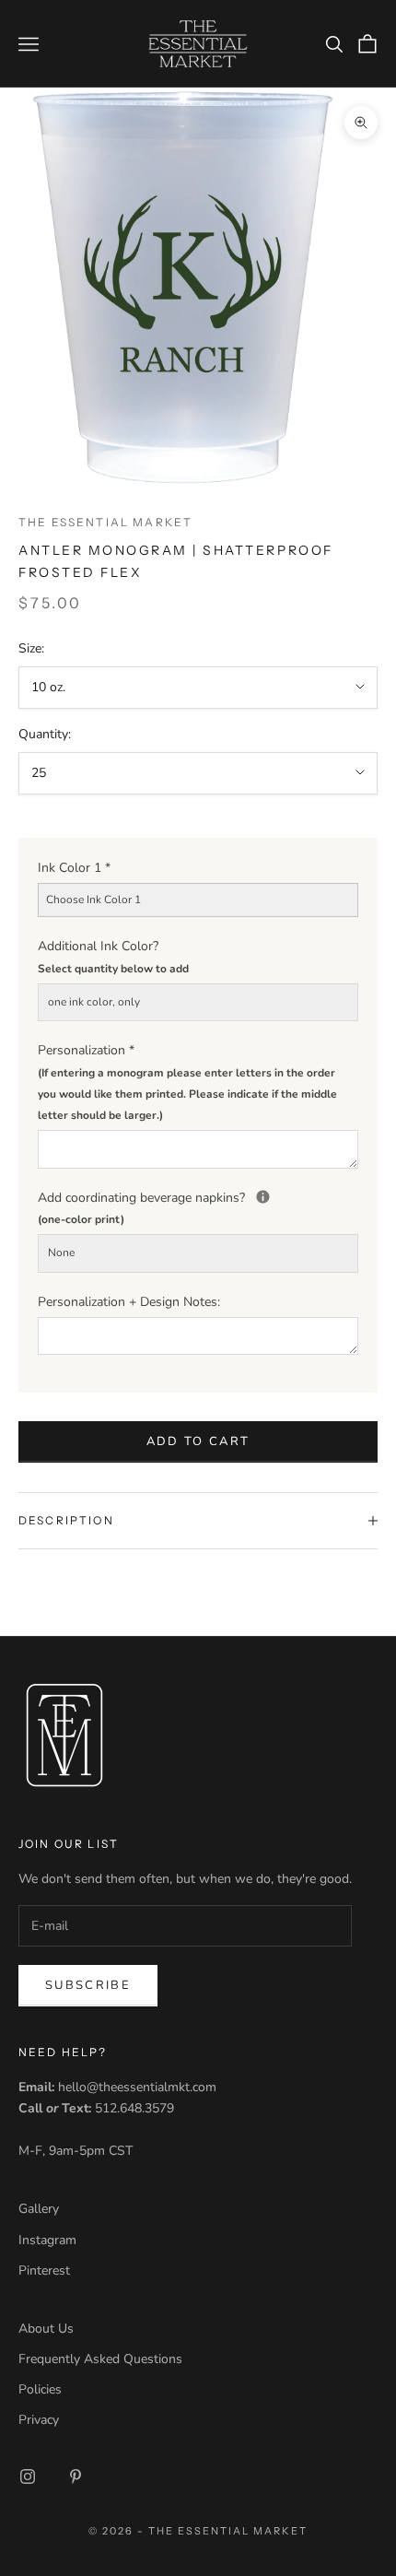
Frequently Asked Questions (100, 2359)
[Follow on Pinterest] (76, 2476)
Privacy (39, 2420)
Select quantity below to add (113, 969)
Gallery (39, 2209)
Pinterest (44, 2270)
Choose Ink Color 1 (93, 900)
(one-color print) (81, 1219)
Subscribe (88, 1985)
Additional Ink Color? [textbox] (113, 956)
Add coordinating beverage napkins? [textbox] (198, 1207)
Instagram (47, 2240)
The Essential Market (105, 522)
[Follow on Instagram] (28, 2476)
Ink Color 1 (74, 868)
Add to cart (198, 1441)
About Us (46, 2329)
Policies (40, 2389)
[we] (263, 1197)
